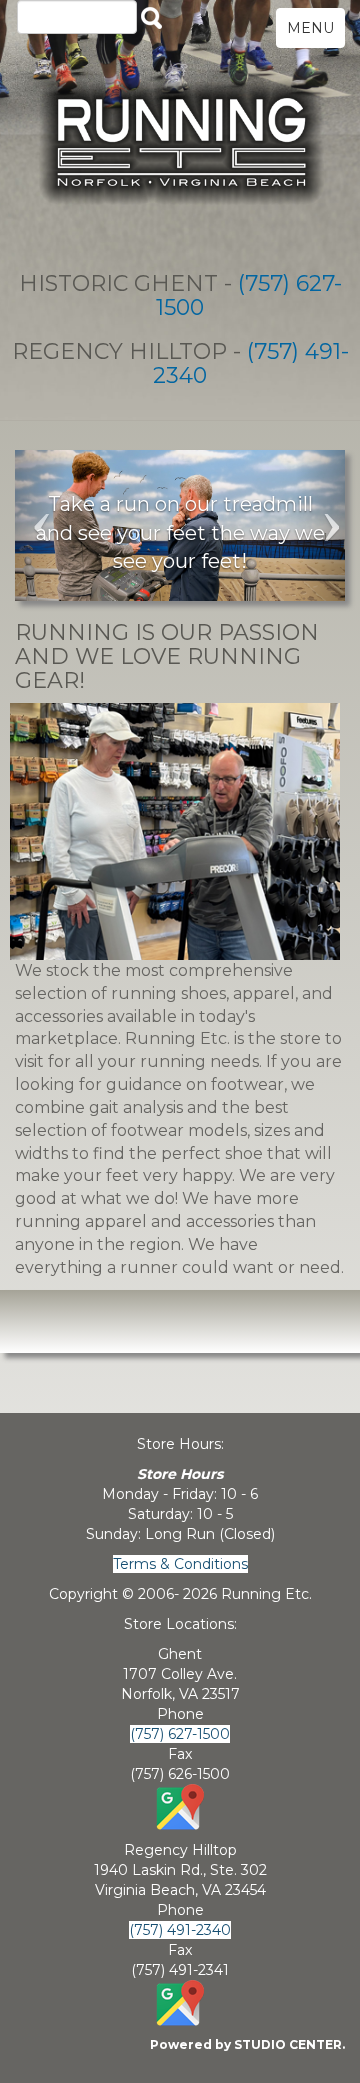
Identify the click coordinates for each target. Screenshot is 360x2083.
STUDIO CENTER (288, 2044)
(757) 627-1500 (249, 295)
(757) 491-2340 (251, 363)
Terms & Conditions (180, 1564)
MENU (310, 28)
